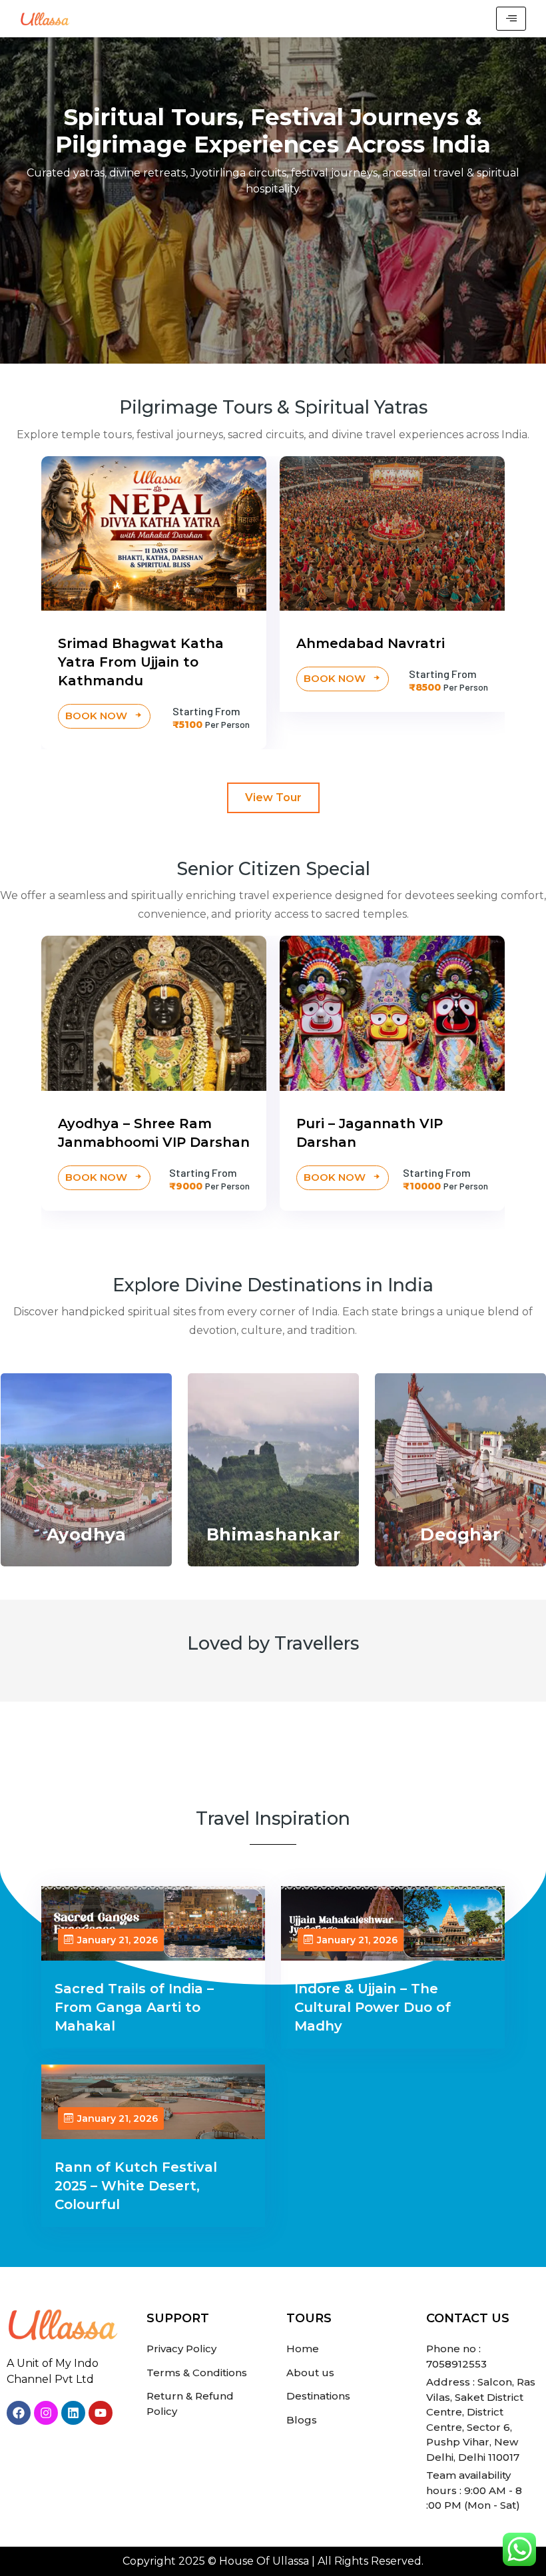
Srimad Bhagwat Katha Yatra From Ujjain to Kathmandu (141, 662)
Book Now (98, 716)
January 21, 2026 (118, 1940)
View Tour (273, 798)
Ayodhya (87, 1534)
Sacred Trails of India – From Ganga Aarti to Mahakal (134, 2007)
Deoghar (460, 1534)
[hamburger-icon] (511, 19)
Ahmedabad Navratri (371, 643)
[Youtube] (101, 2413)
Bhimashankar (274, 1534)
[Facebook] (19, 2413)
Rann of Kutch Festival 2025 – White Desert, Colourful (136, 2186)
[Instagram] (46, 2413)
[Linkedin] (73, 2413)
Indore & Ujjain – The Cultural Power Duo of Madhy (373, 2007)
